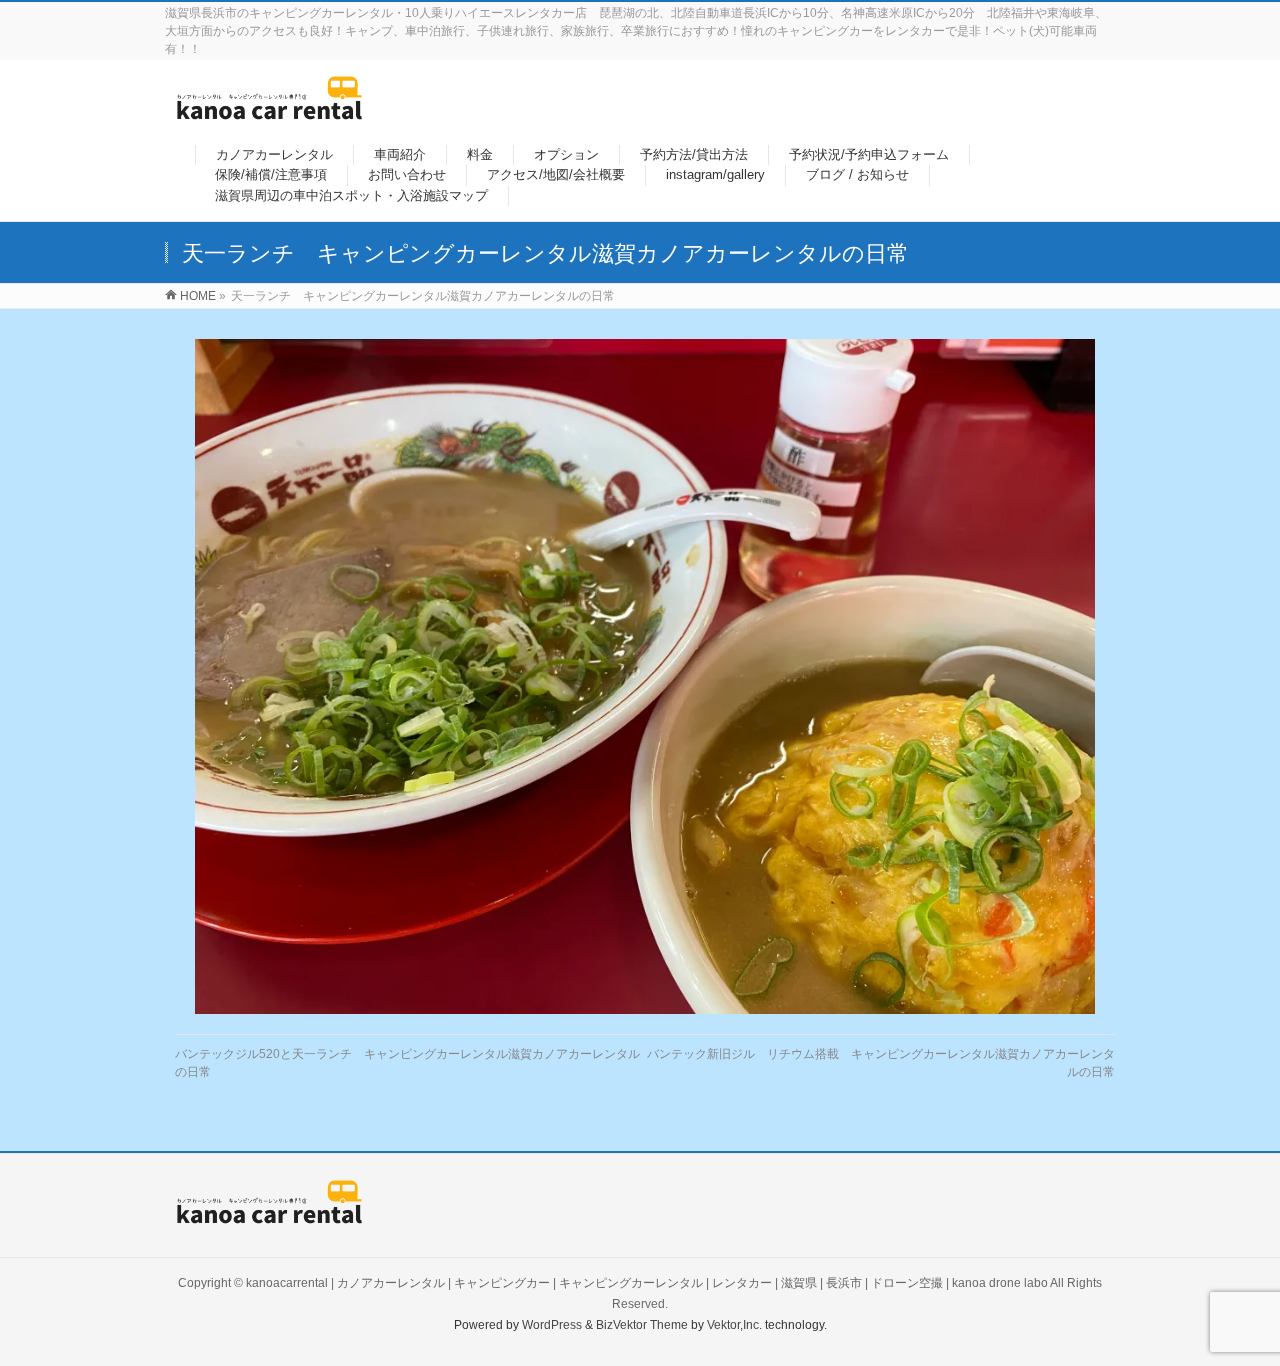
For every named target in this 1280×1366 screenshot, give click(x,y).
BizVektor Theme (642, 1325)
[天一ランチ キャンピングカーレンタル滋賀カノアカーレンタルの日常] (645, 676)
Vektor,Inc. (734, 1325)
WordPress (552, 1325)
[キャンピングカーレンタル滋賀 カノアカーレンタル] (269, 109)
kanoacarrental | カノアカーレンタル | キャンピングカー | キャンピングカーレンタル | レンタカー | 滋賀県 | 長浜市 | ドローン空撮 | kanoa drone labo (647, 1283)
